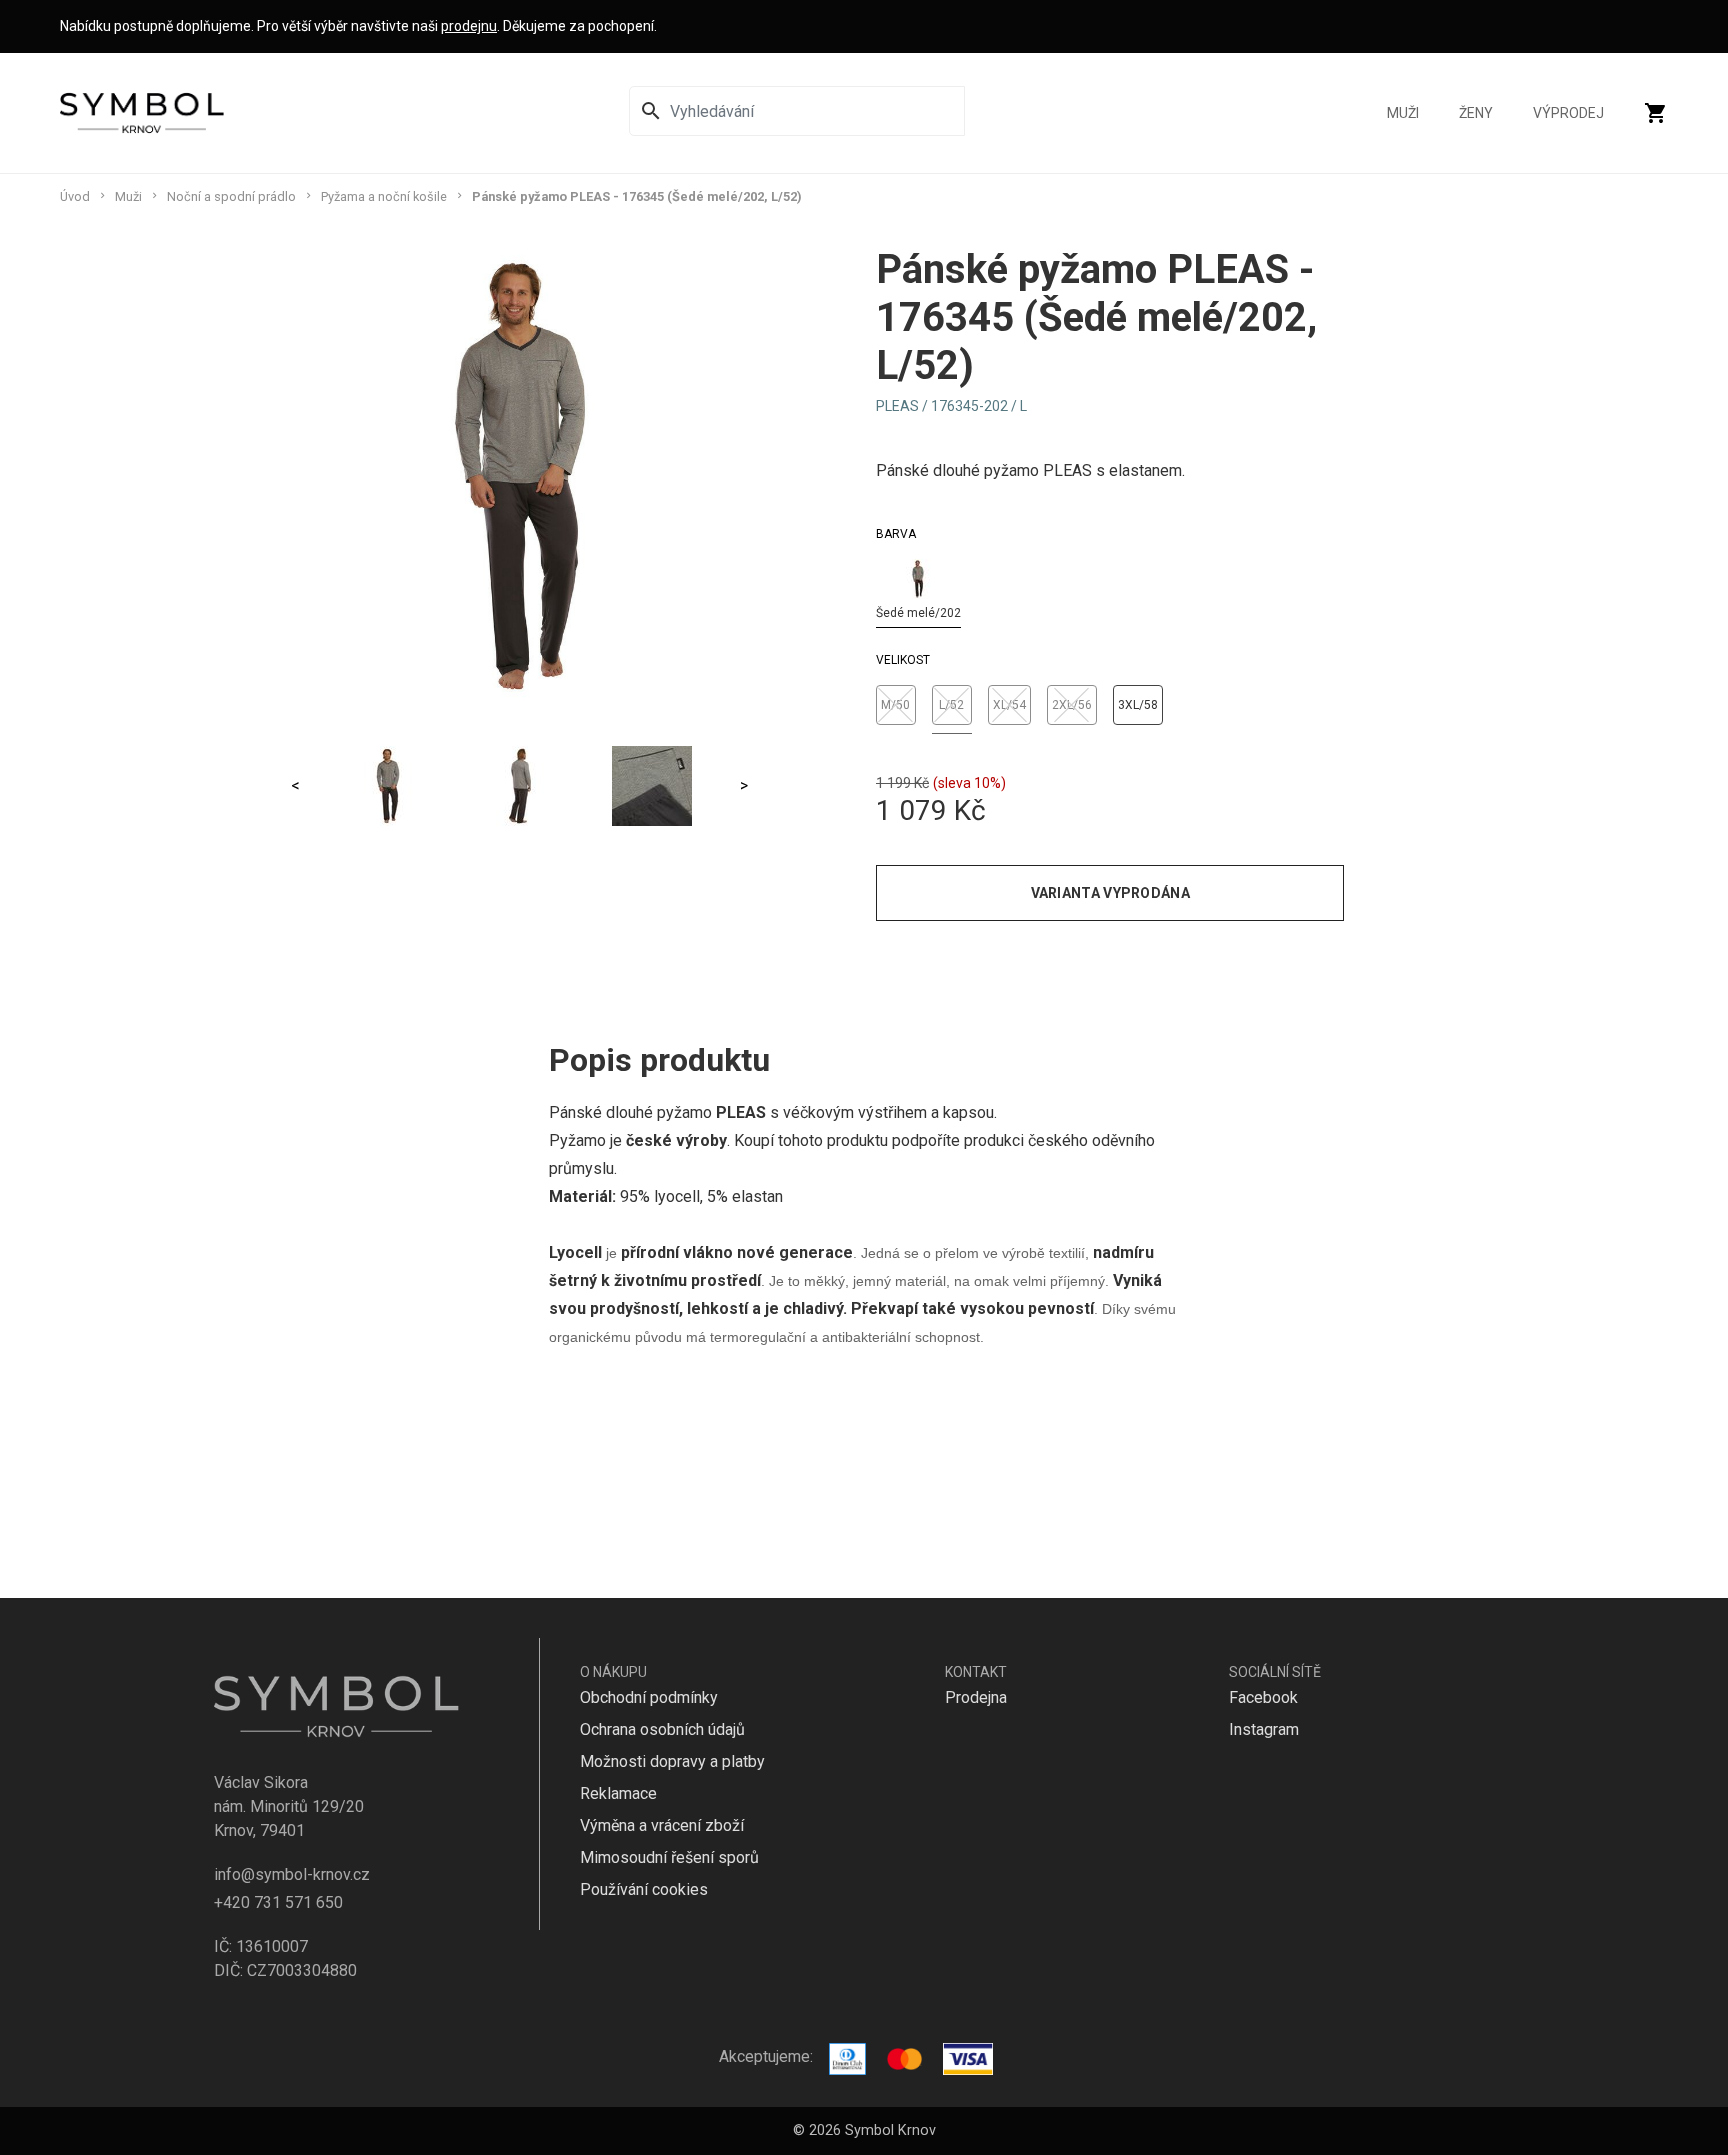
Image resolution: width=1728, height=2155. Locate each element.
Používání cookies (644, 1889)
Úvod (75, 196)
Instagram (1264, 1729)
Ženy (1476, 113)
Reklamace (618, 1793)
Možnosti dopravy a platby (672, 1761)
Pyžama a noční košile (384, 196)
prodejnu (469, 26)
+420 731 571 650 (278, 1902)
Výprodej (1568, 113)
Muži (1403, 113)
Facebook (1263, 1697)
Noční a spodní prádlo (231, 196)
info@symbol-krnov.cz (292, 1874)
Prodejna (976, 1697)
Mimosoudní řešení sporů (669, 1857)
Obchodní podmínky (649, 1697)
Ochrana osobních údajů (662, 1729)
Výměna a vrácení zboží (662, 1825)
